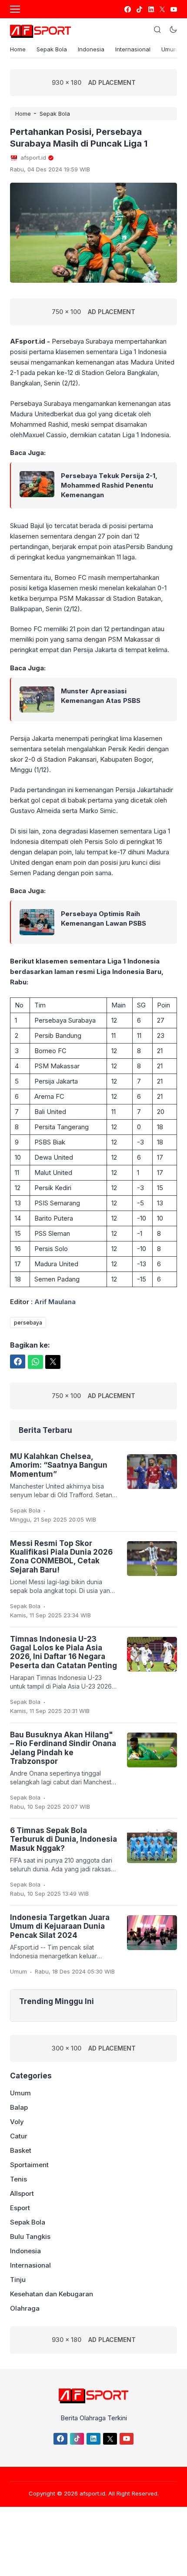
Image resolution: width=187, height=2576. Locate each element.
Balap (19, 2107)
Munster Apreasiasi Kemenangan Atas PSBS (101, 696)
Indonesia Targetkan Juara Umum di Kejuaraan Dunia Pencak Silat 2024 (60, 1926)
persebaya (28, 1323)
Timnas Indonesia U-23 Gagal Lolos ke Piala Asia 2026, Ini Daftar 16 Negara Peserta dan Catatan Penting (63, 1652)
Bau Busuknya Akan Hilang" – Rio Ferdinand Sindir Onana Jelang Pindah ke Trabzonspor (63, 1748)
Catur (19, 2136)
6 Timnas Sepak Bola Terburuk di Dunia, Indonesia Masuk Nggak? (63, 1839)
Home (18, 49)
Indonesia (91, 49)
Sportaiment (29, 2165)
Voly (17, 2122)
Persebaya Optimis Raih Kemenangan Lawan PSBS (104, 918)
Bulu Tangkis (30, 2236)
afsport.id (92, 2493)
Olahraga (25, 2308)
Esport (20, 2208)
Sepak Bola (52, 49)
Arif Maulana (55, 1302)
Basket (21, 2150)
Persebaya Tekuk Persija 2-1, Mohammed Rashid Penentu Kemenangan (109, 485)
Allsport (22, 2193)
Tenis (18, 2179)
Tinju (18, 2280)
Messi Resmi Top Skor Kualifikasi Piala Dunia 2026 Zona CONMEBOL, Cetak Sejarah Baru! (61, 1557)
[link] (127, 9)
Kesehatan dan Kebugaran (52, 2294)
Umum (170, 49)
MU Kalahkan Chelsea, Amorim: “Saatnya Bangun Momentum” (59, 1465)
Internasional (133, 49)
